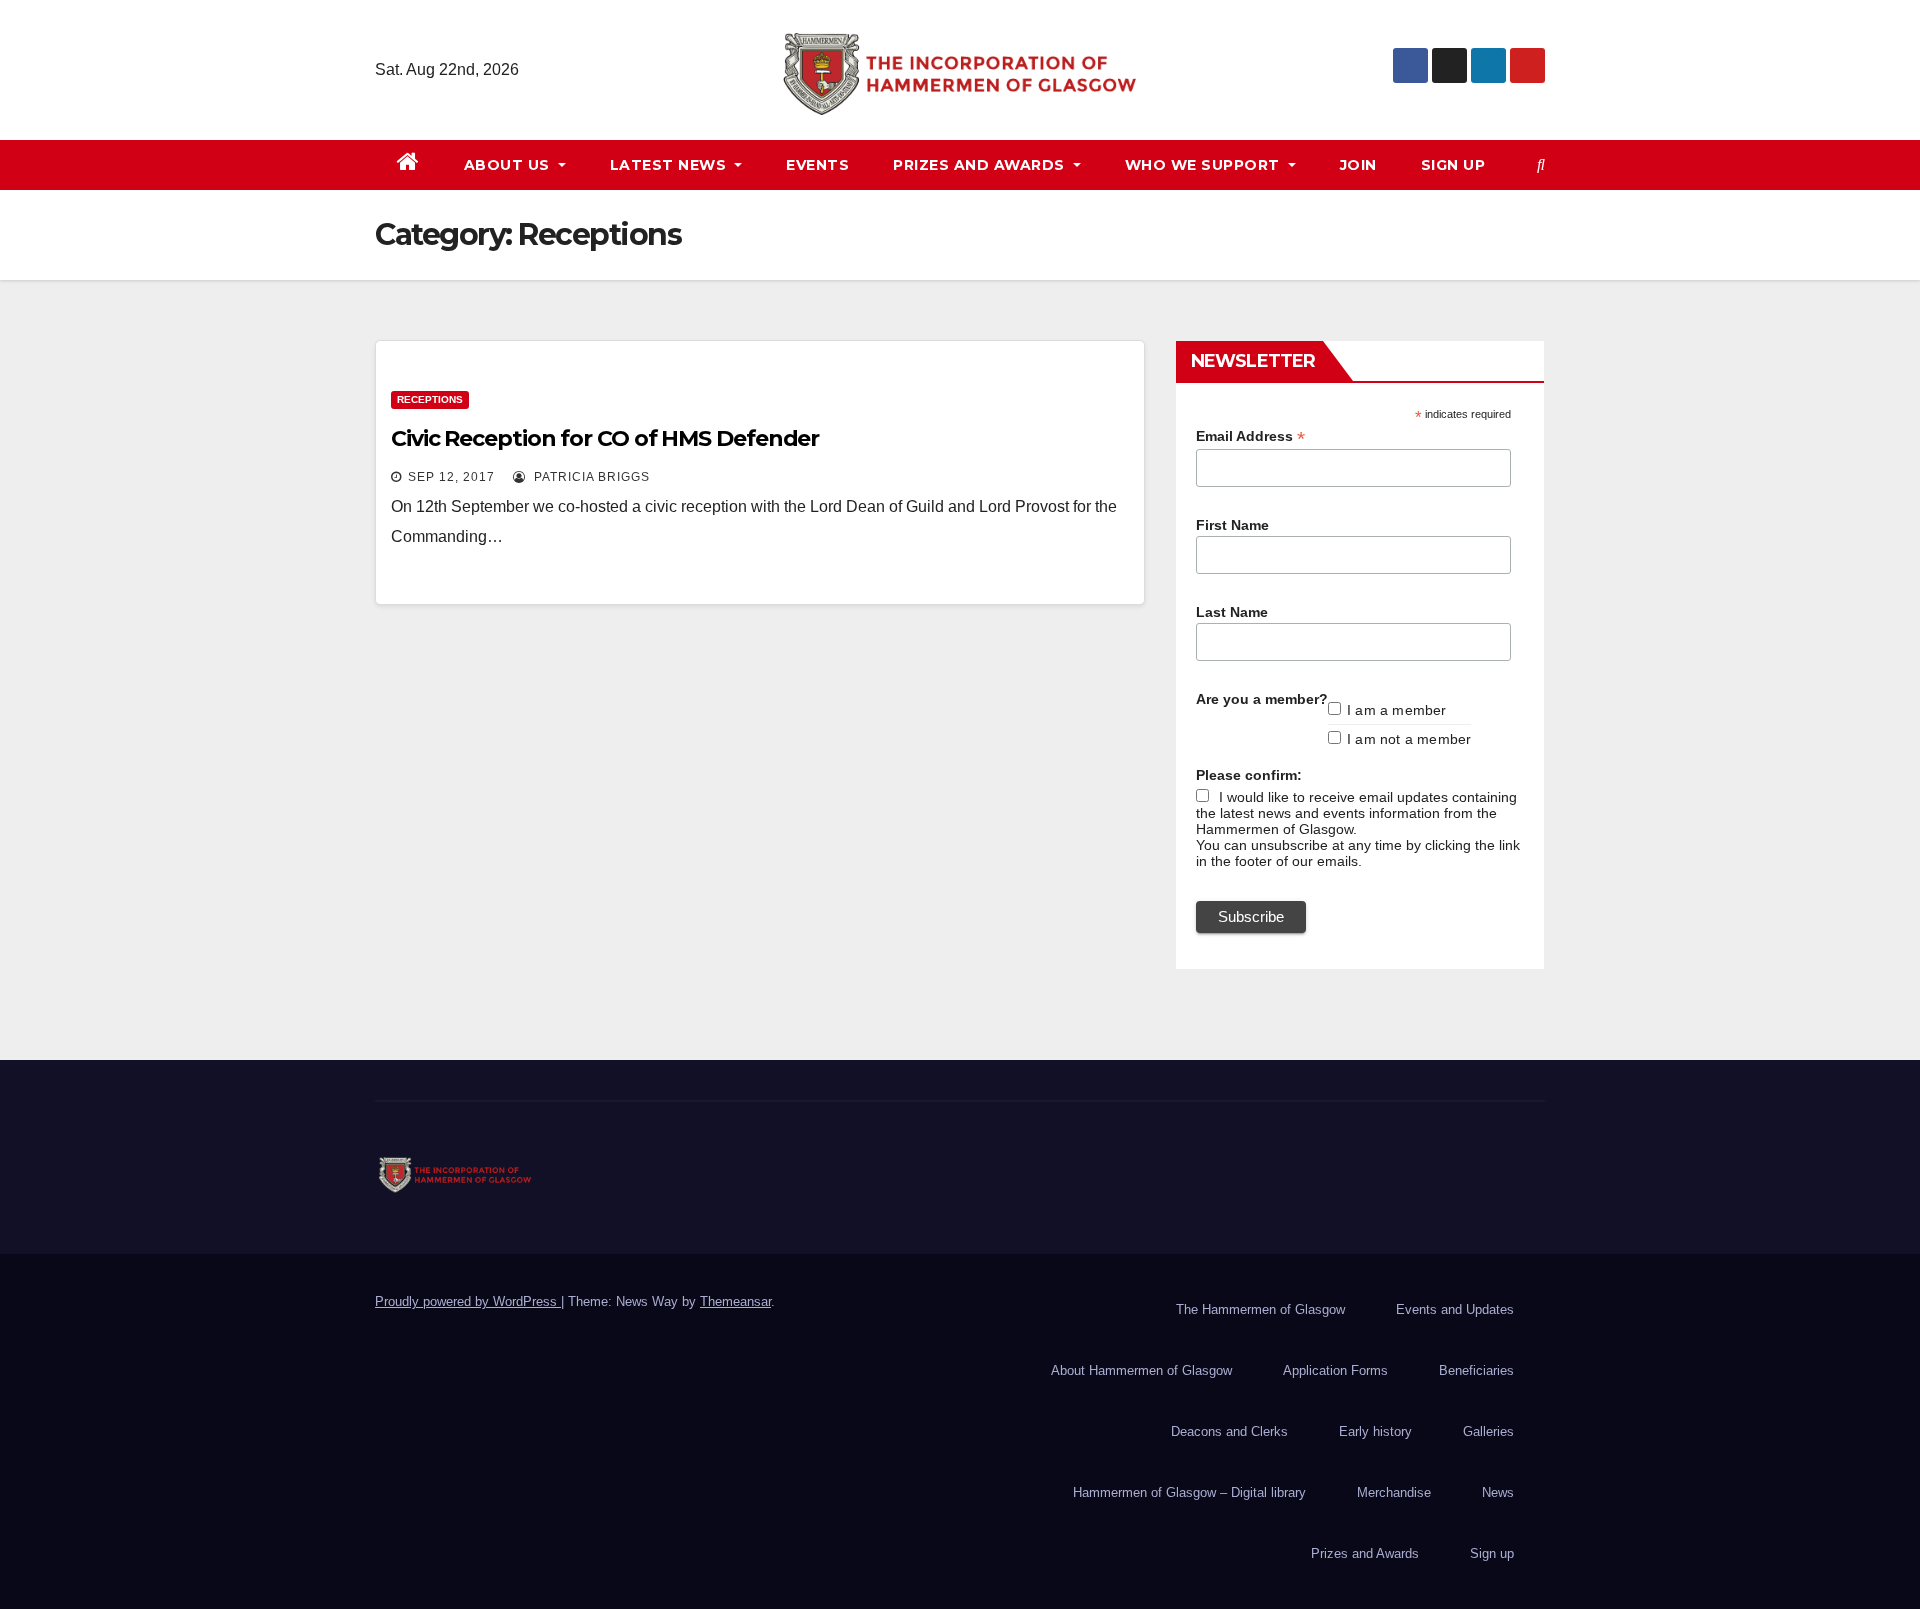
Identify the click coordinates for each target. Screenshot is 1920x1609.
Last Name (1232, 612)
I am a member (1397, 710)
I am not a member (1409, 739)
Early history (1375, 1431)
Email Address (1250, 436)
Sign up (1453, 165)
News (1498, 1492)
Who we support (1205, 165)
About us (509, 165)
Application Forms (1335, 1370)
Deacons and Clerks (1229, 1431)
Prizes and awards (981, 165)
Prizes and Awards (1365, 1553)
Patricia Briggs (590, 477)
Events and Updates (1455, 1309)
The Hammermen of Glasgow (1260, 1309)
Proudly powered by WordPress (468, 1301)
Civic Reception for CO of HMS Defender (605, 438)
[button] (1541, 164)
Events (817, 165)
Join (1358, 165)
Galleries (1488, 1431)
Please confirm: (1249, 775)
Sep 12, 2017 (451, 477)
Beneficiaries (1476, 1370)
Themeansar (735, 1301)
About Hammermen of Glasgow (1141, 1370)
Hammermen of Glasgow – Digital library (1189, 1492)
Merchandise (1394, 1492)
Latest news (670, 165)
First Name (1232, 525)
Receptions (430, 399)
